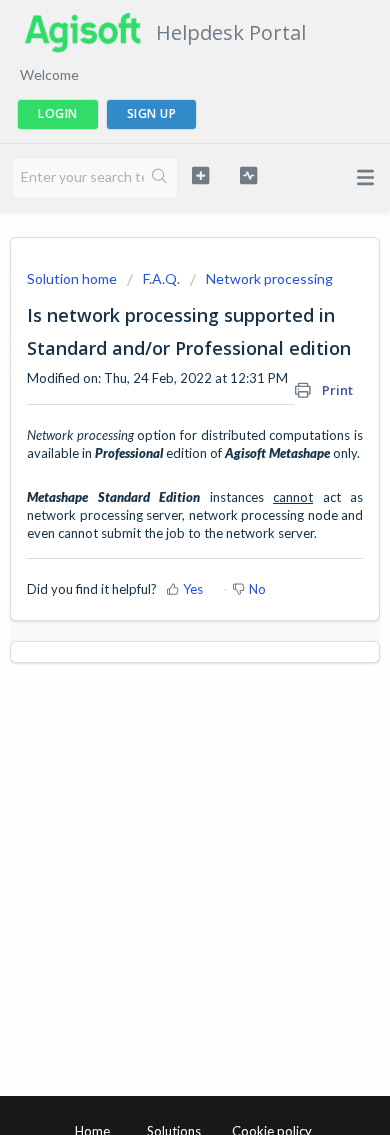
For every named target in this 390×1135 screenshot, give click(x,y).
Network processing (269, 278)
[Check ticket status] (248, 175)
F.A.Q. (161, 278)
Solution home (73, 278)
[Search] (160, 178)
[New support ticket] (200, 175)
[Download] (158, 555)
